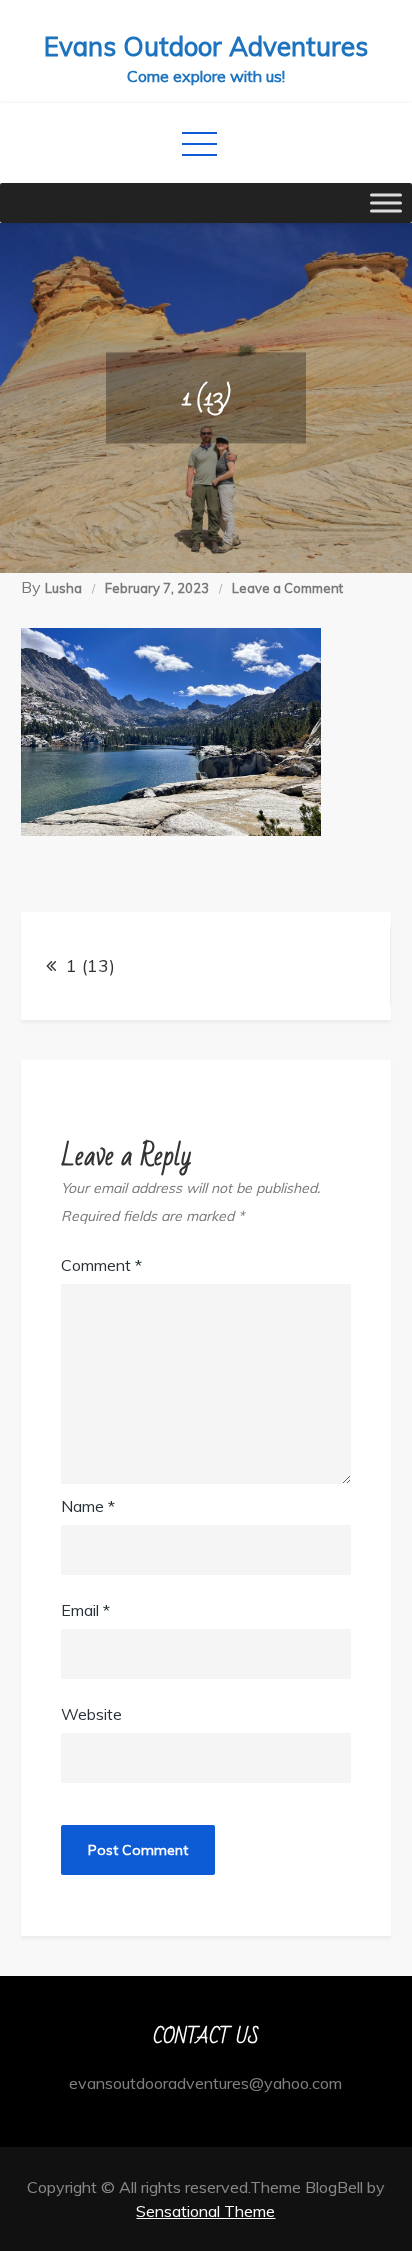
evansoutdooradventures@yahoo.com (205, 2083)
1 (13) (90, 965)
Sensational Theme (205, 2211)
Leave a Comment (287, 588)
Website (91, 1714)
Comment (101, 1265)
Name (88, 1506)
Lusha (63, 588)
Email (85, 1610)
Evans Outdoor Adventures (206, 46)
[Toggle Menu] (386, 202)
